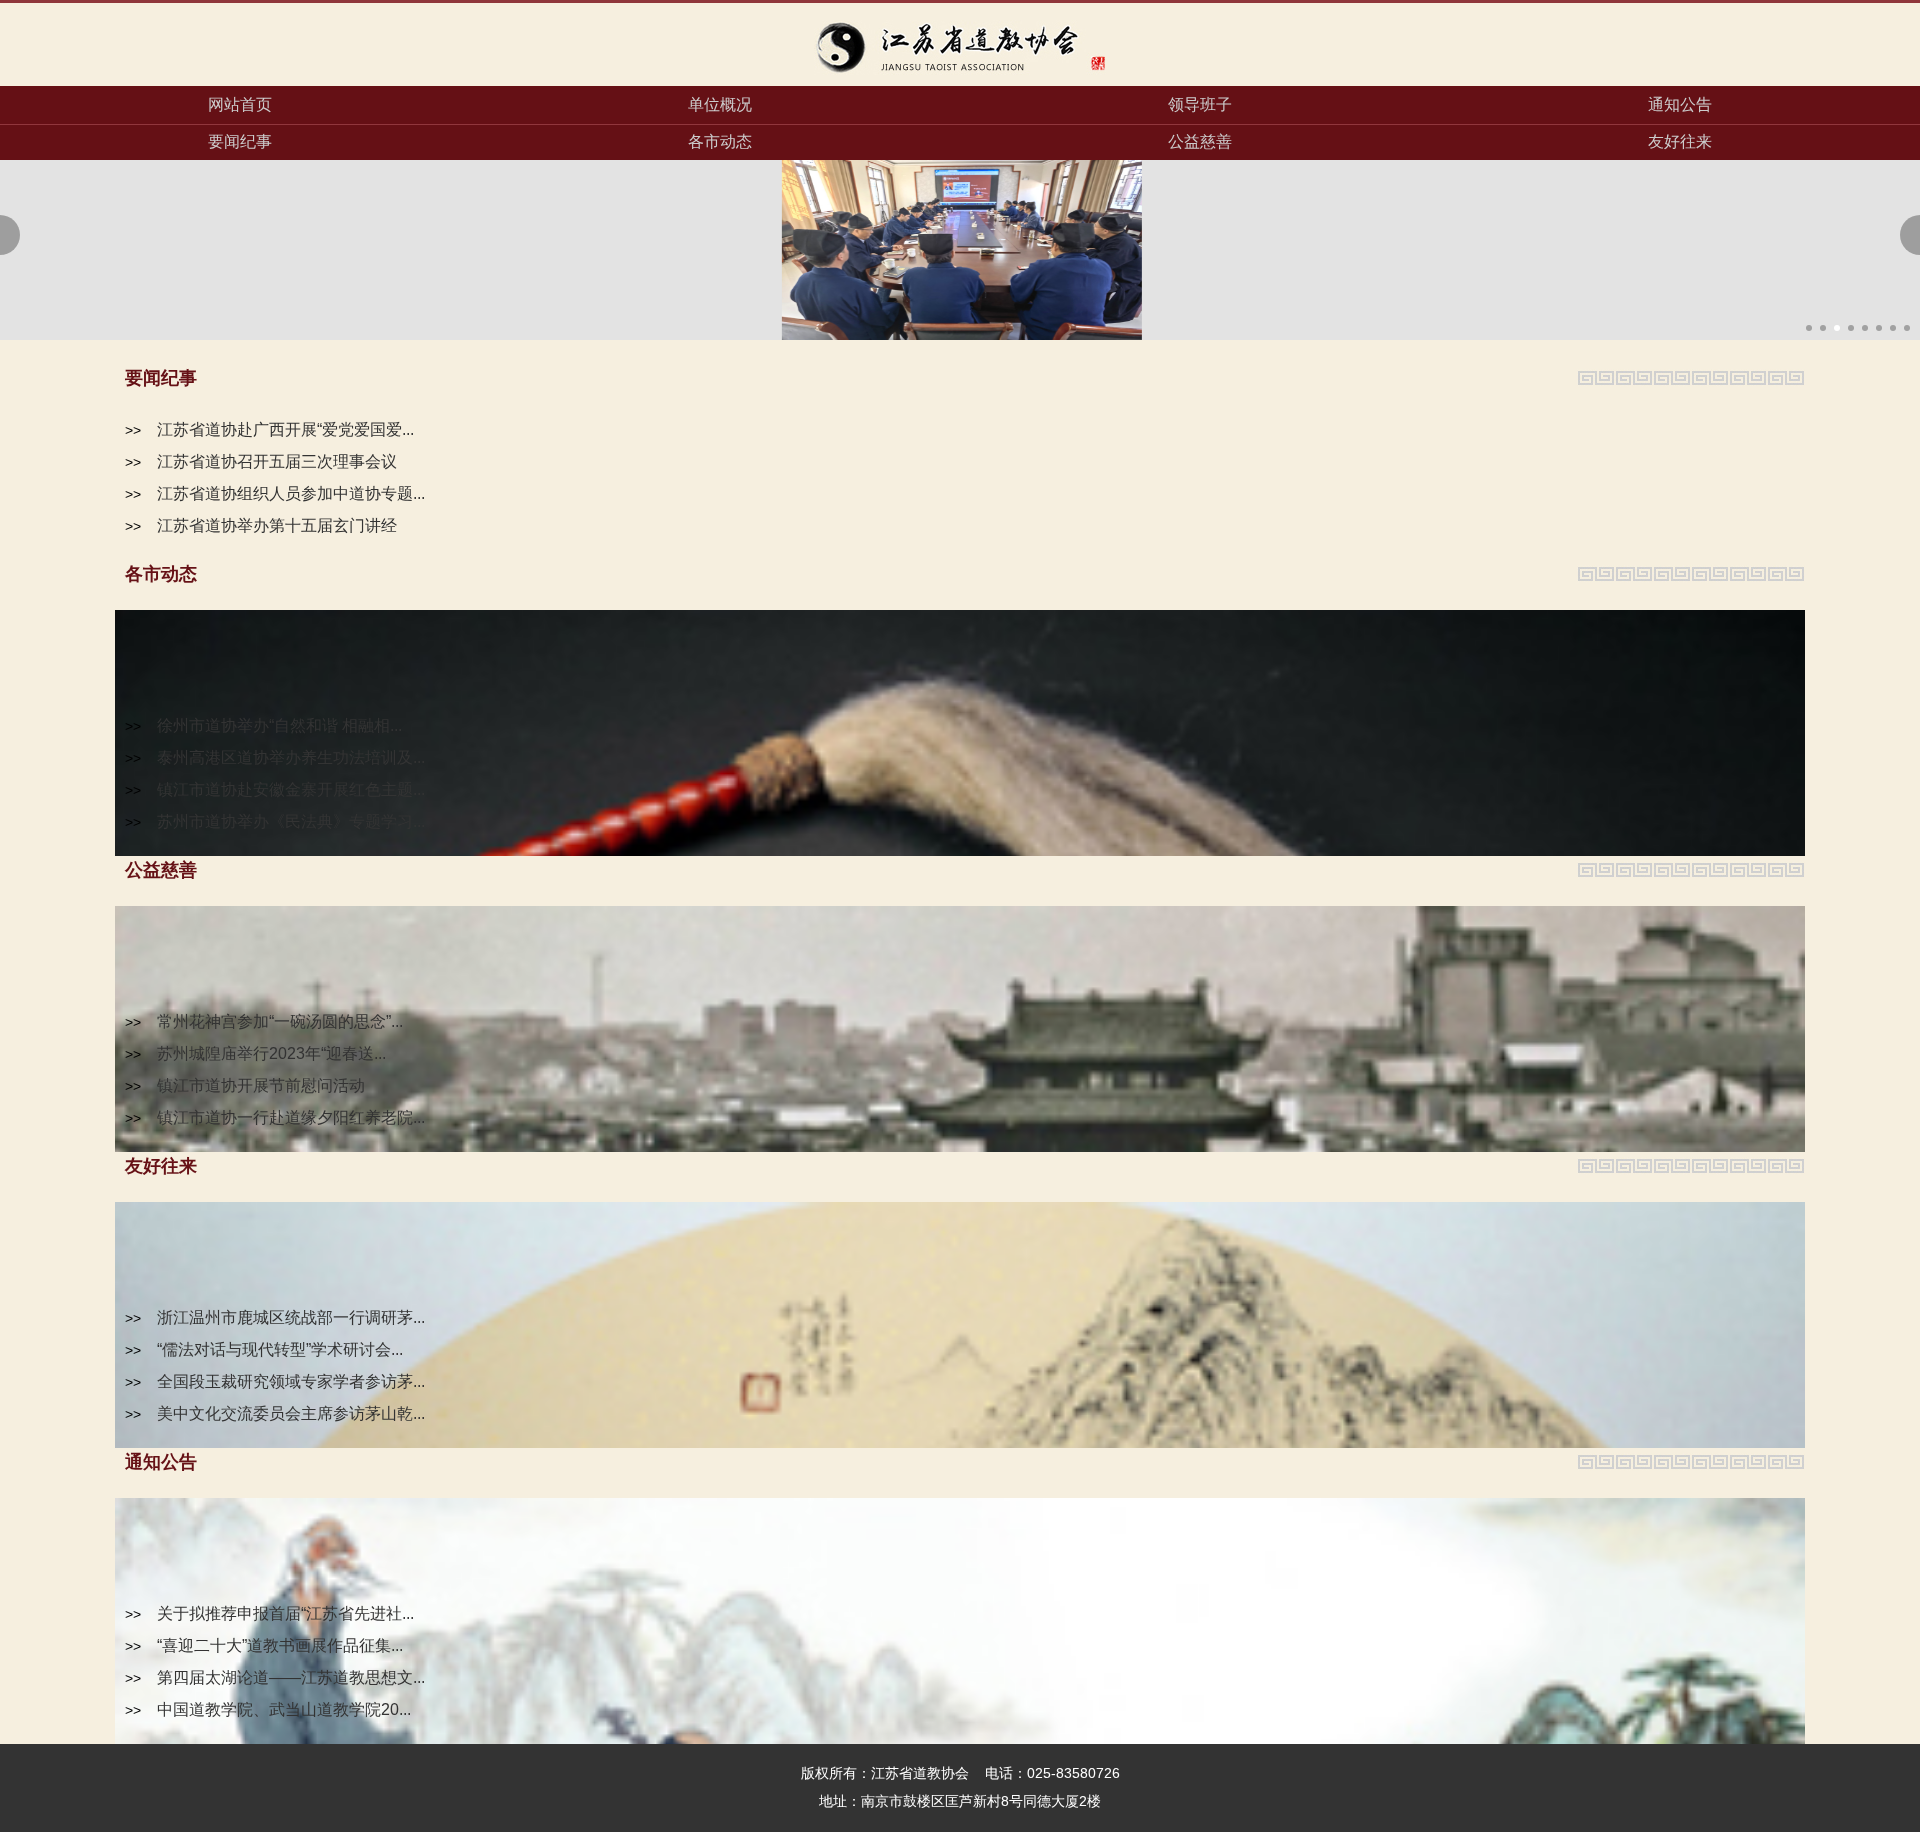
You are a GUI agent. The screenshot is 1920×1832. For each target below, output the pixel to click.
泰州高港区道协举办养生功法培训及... (291, 757)
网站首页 (240, 104)
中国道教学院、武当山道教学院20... (284, 1709)
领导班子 (1200, 104)
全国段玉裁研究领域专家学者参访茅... (291, 1381)
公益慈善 (1200, 141)
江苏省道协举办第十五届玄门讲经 (277, 525)
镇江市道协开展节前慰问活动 (261, 1085)
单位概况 (720, 104)
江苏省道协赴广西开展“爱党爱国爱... (285, 429)
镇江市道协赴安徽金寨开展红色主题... (291, 789)
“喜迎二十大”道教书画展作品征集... (280, 1645)
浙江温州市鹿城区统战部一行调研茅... (291, 1317)
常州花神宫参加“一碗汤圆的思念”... (280, 1021)
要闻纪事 (240, 141)
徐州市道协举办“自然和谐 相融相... (279, 725)
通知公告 (1680, 104)
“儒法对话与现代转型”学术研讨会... (280, 1349)
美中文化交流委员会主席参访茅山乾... (291, 1413)
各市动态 (720, 141)
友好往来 (1680, 141)
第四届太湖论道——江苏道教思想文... (291, 1677)
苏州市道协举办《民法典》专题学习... (291, 821)
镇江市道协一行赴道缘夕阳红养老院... (291, 1117)
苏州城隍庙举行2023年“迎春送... (271, 1053)
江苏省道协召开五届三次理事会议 (277, 461)
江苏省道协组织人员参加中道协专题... (291, 493)
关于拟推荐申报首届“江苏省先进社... (285, 1613)
